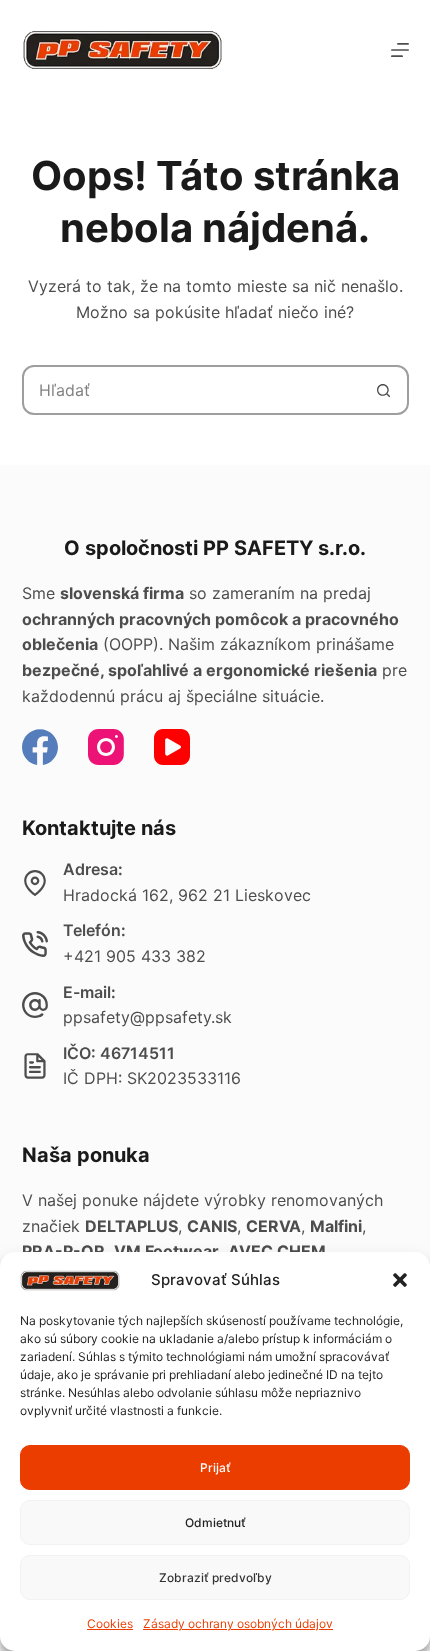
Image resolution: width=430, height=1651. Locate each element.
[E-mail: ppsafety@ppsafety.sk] (35, 1005)
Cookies (110, 1623)
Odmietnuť (215, 1522)
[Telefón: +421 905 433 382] (35, 944)
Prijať (215, 1467)
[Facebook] (40, 747)
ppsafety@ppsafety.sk (147, 1017)
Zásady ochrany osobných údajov (238, 1623)
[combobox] (192, 390)
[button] (400, 1280)
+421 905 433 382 (134, 956)
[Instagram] (106, 747)
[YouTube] (172, 747)
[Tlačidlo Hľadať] (384, 390)
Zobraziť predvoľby (215, 1577)
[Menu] (400, 50)
